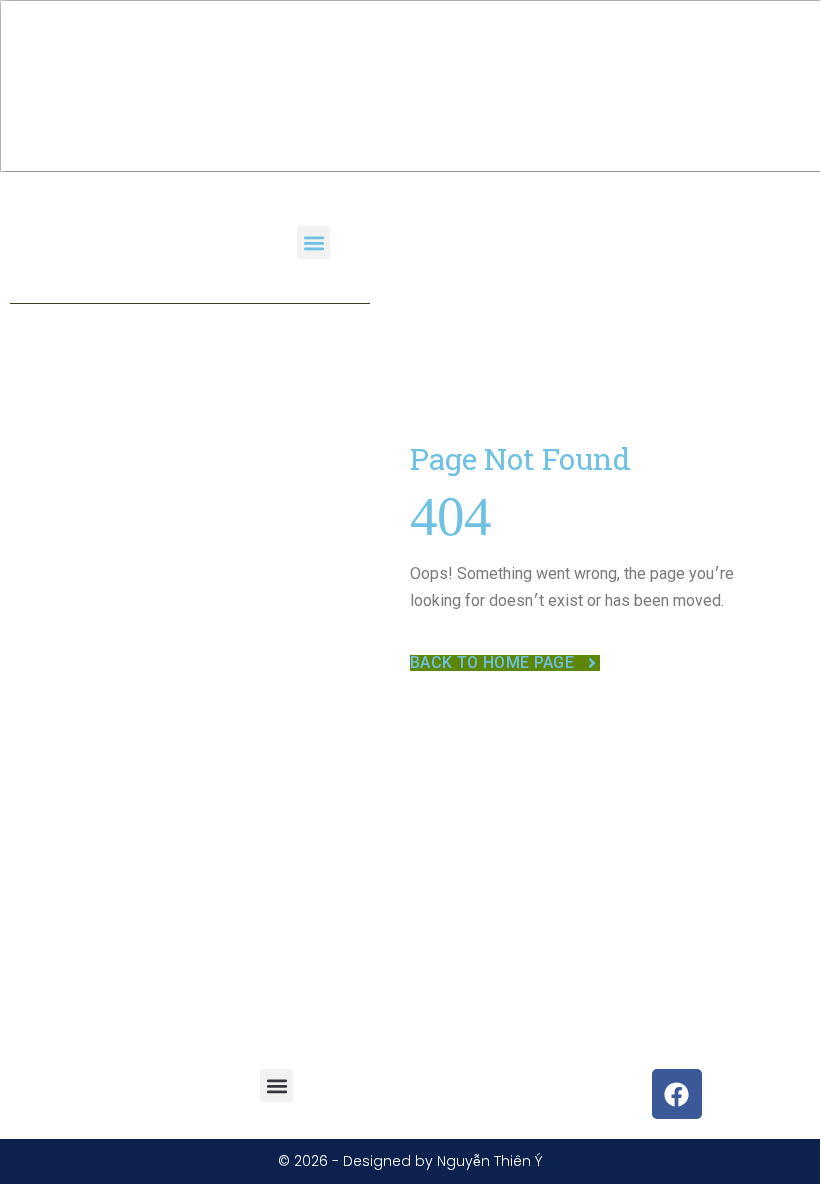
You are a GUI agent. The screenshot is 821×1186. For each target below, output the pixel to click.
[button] (313, 242)
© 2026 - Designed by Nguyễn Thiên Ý (410, 1161)
